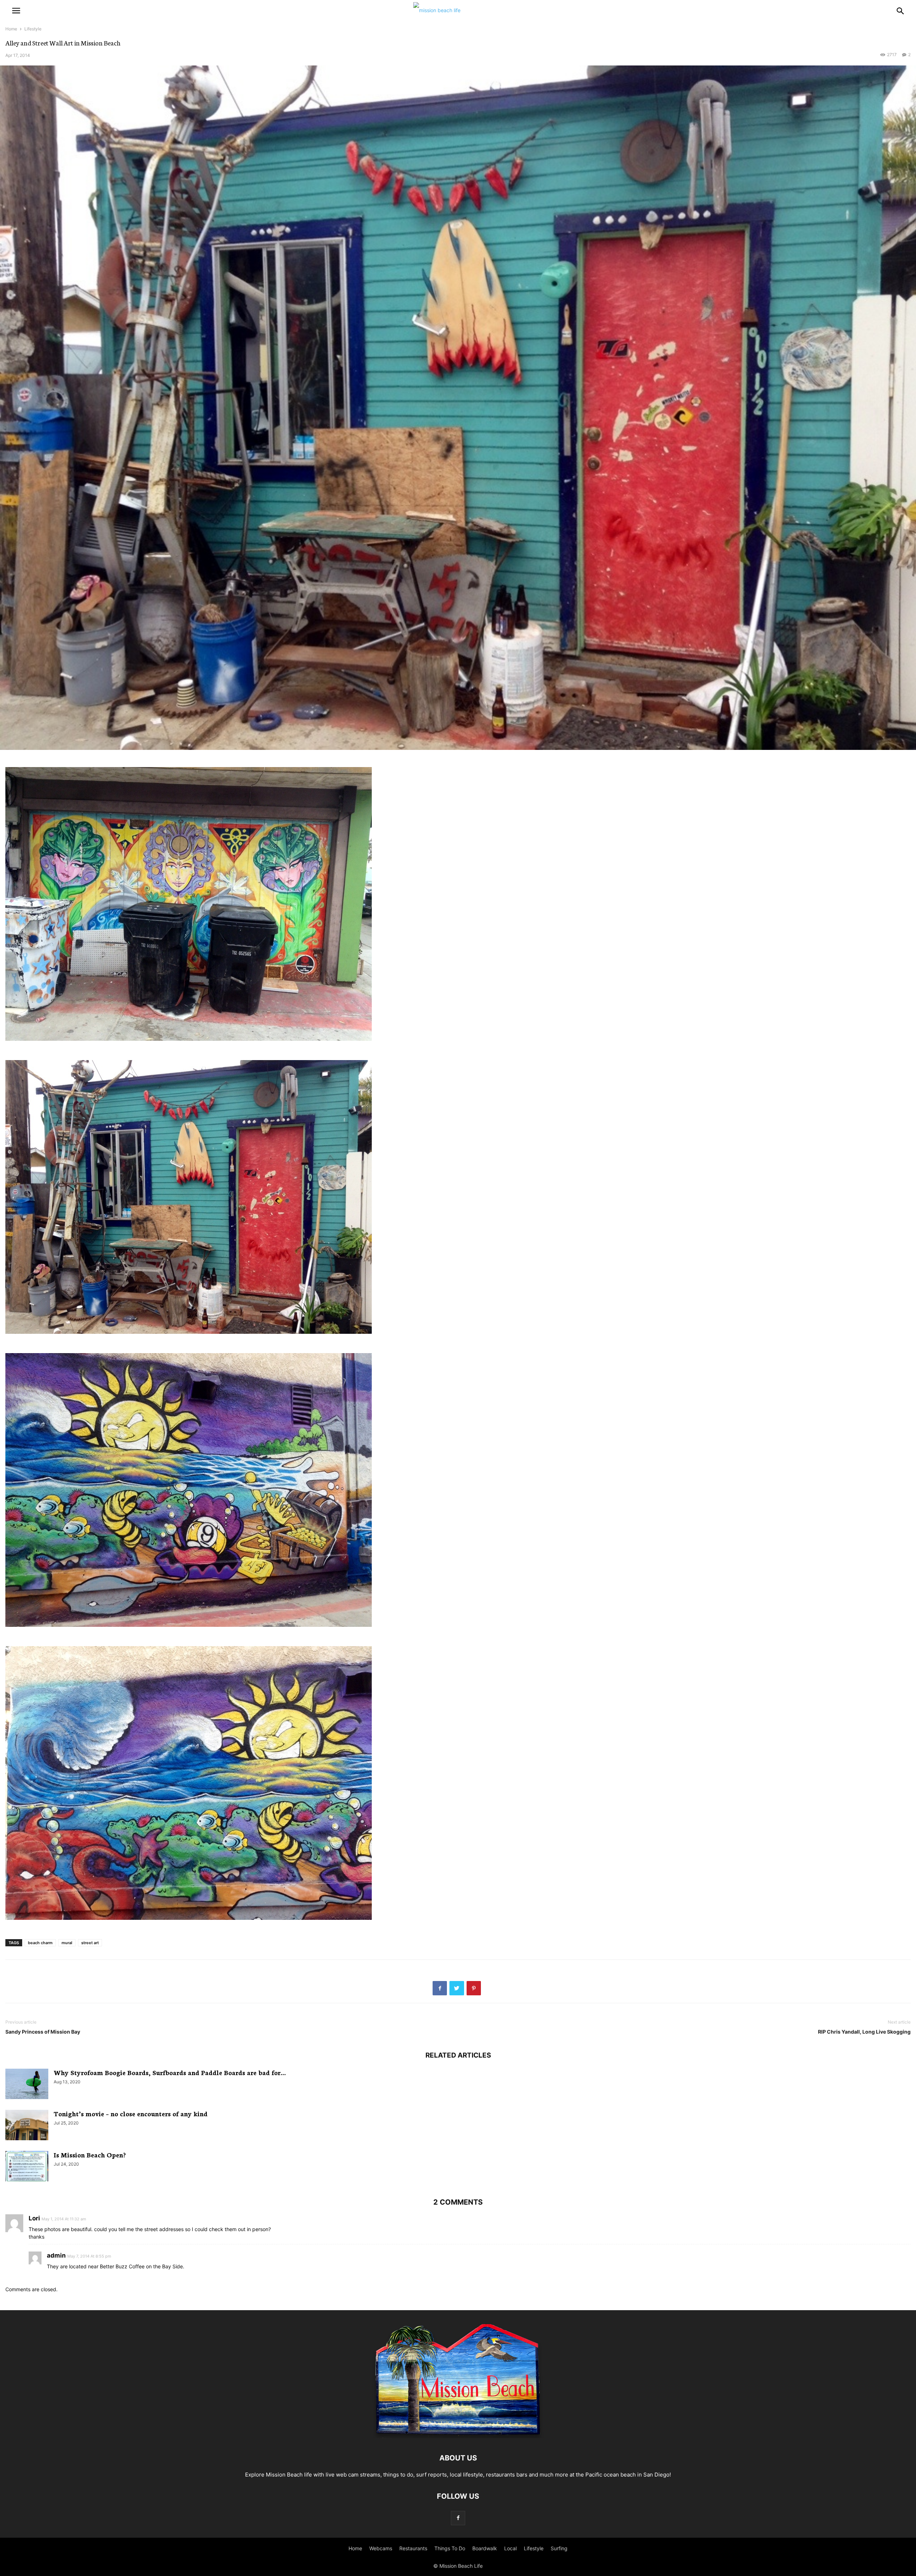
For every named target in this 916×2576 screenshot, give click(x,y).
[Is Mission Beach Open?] (27, 2167)
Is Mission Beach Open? (90, 2155)
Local (510, 2548)
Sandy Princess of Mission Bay (43, 2032)
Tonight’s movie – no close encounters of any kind (131, 2113)
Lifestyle (33, 29)
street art (90, 1943)
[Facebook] (458, 2518)
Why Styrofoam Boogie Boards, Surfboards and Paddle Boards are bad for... (170, 2072)
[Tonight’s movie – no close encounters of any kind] (27, 2126)
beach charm (40, 1943)
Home (11, 29)
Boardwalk (485, 2548)
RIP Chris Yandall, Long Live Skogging (864, 2032)
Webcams (381, 2548)
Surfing (559, 2548)
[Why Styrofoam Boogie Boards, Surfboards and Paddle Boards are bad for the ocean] (27, 2085)
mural (67, 1943)
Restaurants (413, 2548)
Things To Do (450, 2548)
